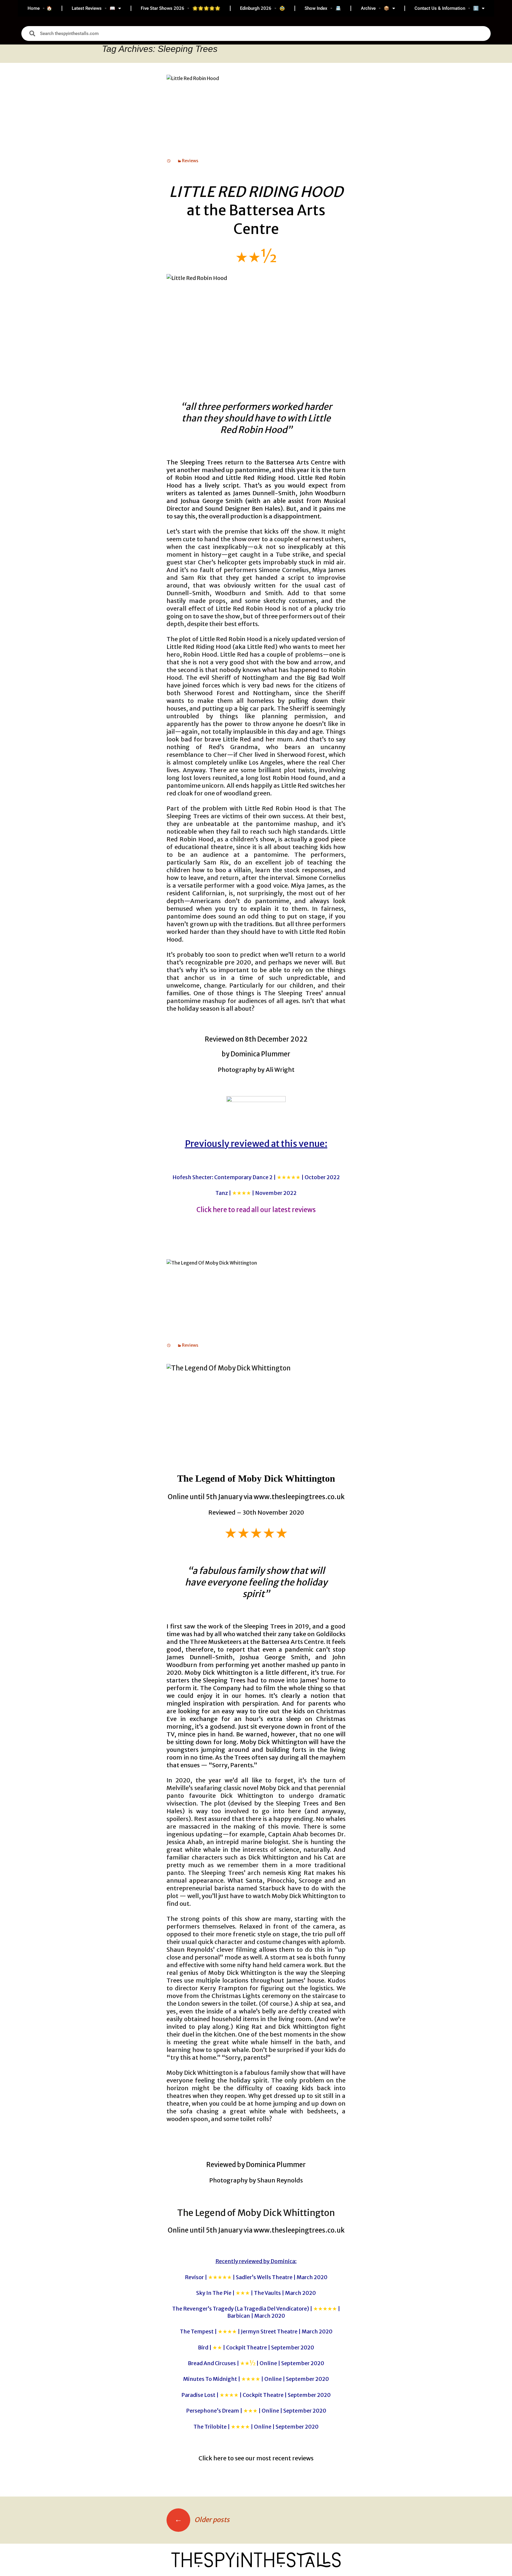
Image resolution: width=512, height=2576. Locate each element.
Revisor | (256, 2277)
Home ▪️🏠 (40, 8)
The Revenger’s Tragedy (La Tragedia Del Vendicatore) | (256, 2312)
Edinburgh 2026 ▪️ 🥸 (263, 8)
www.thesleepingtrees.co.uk (299, 1497)
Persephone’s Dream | (256, 2411)
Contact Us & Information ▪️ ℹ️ (447, 8)
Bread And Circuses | (256, 2363)
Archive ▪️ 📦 (375, 8)
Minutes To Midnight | (256, 2379)
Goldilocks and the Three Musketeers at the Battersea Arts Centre (256, 1638)
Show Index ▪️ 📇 (323, 8)
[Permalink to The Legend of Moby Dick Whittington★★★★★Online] (169, 1345)
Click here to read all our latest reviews (256, 1210)
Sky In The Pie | (256, 2293)
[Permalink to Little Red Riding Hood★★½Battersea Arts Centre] (169, 161)
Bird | (256, 2347)
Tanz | (256, 1193)
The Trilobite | (256, 2427)
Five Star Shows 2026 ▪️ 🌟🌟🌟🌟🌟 (181, 8)
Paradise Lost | (256, 2395)
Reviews (190, 161)
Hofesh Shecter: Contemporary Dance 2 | (256, 1177)
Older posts (202, 2520)
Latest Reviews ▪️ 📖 (93, 8)
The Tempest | (256, 2331)
